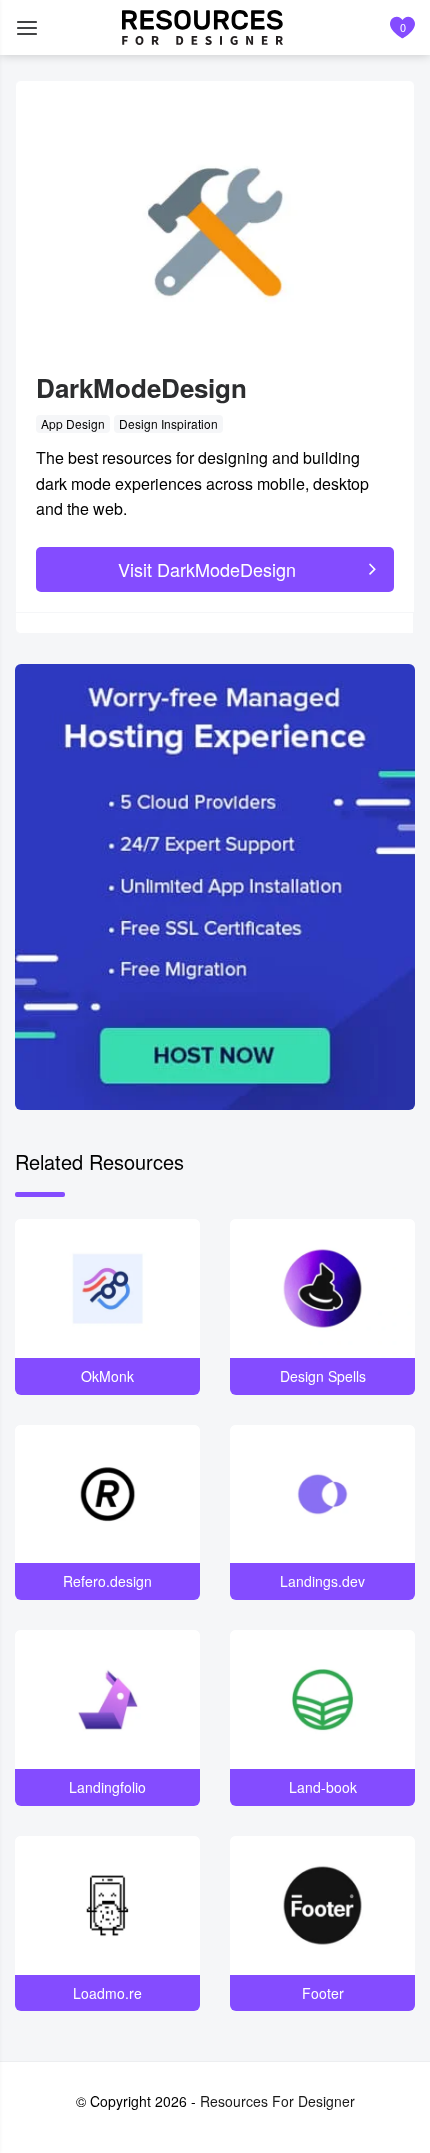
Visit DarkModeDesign (207, 569)
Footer (323, 1993)
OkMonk (107, 1376)
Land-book (323, 1787)
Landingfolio (107, 1787)
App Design (73, 423)
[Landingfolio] (107, 1699)
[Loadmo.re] (107, 1905)
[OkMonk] (107, 1288)
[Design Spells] (322, 1288)
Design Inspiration (168, 423)
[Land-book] (322, 1699)
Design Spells (323, 1376)
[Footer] (322, 1905)
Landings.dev (322, 1581)
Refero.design (107, 1581)
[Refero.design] (107, 1494)
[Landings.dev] (322, 1494)
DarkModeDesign (141, 387)
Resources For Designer (277, 2101)
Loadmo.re (107, 1993)
